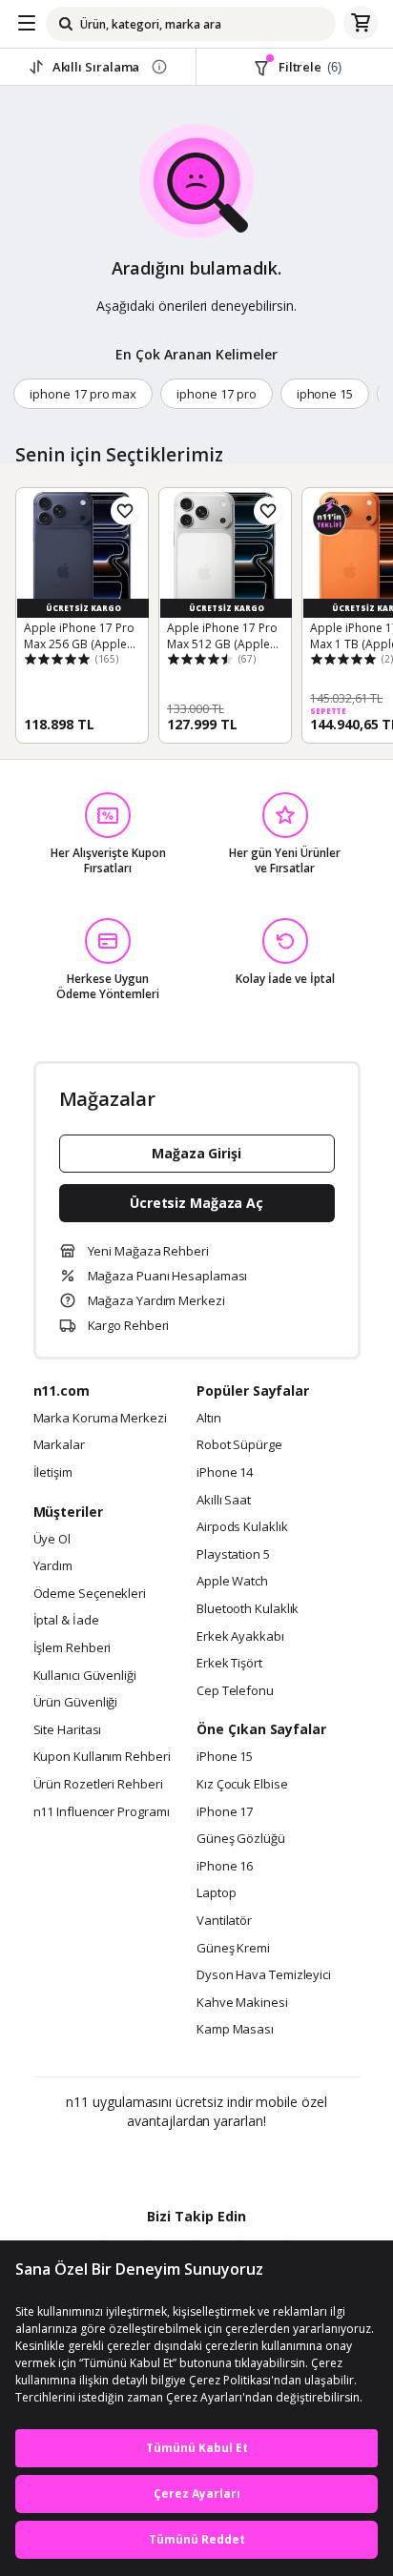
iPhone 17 (225, 1812)
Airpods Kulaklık (242, 1527)
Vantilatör (224, 1921)
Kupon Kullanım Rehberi (102, 1757)
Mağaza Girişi (196, 1153)
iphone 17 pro (216, 394)
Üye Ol (52, 1540)
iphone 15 (325, 394)
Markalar (59, 1445)
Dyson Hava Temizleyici (264, 1975)
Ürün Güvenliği (76, 1703)
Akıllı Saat (224, 1501)
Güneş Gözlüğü (241, 1839)
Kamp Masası (235, 2030)
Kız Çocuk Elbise (242, 1785)
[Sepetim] (361, 24)
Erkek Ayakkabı (240, 1637)
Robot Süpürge (239, 1445)
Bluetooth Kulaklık (248, 1609)
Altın (209, 1419)
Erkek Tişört (229, 1664)
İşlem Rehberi (72, 1648)
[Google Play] (138, 2162)
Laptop (216, 1893)
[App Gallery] (248, 2162)
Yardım (53, 1566)
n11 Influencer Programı (102, 1812)
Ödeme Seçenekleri (90, 1594)
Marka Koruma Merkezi (100, 1419)
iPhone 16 (225, 1867)
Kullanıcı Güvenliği (85, 1676)
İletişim (53, 1473)
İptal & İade (66, 1621)
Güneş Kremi (233, 1949)
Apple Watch (232, 1582)
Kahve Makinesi (242, 2003)
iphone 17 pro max (83, 394)
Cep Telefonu (235, 1691)
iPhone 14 (225, 1473)
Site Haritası (68, 1730)
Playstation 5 (233, 1555)
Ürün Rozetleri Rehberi (98, 1785)
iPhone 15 (225, 1757)
